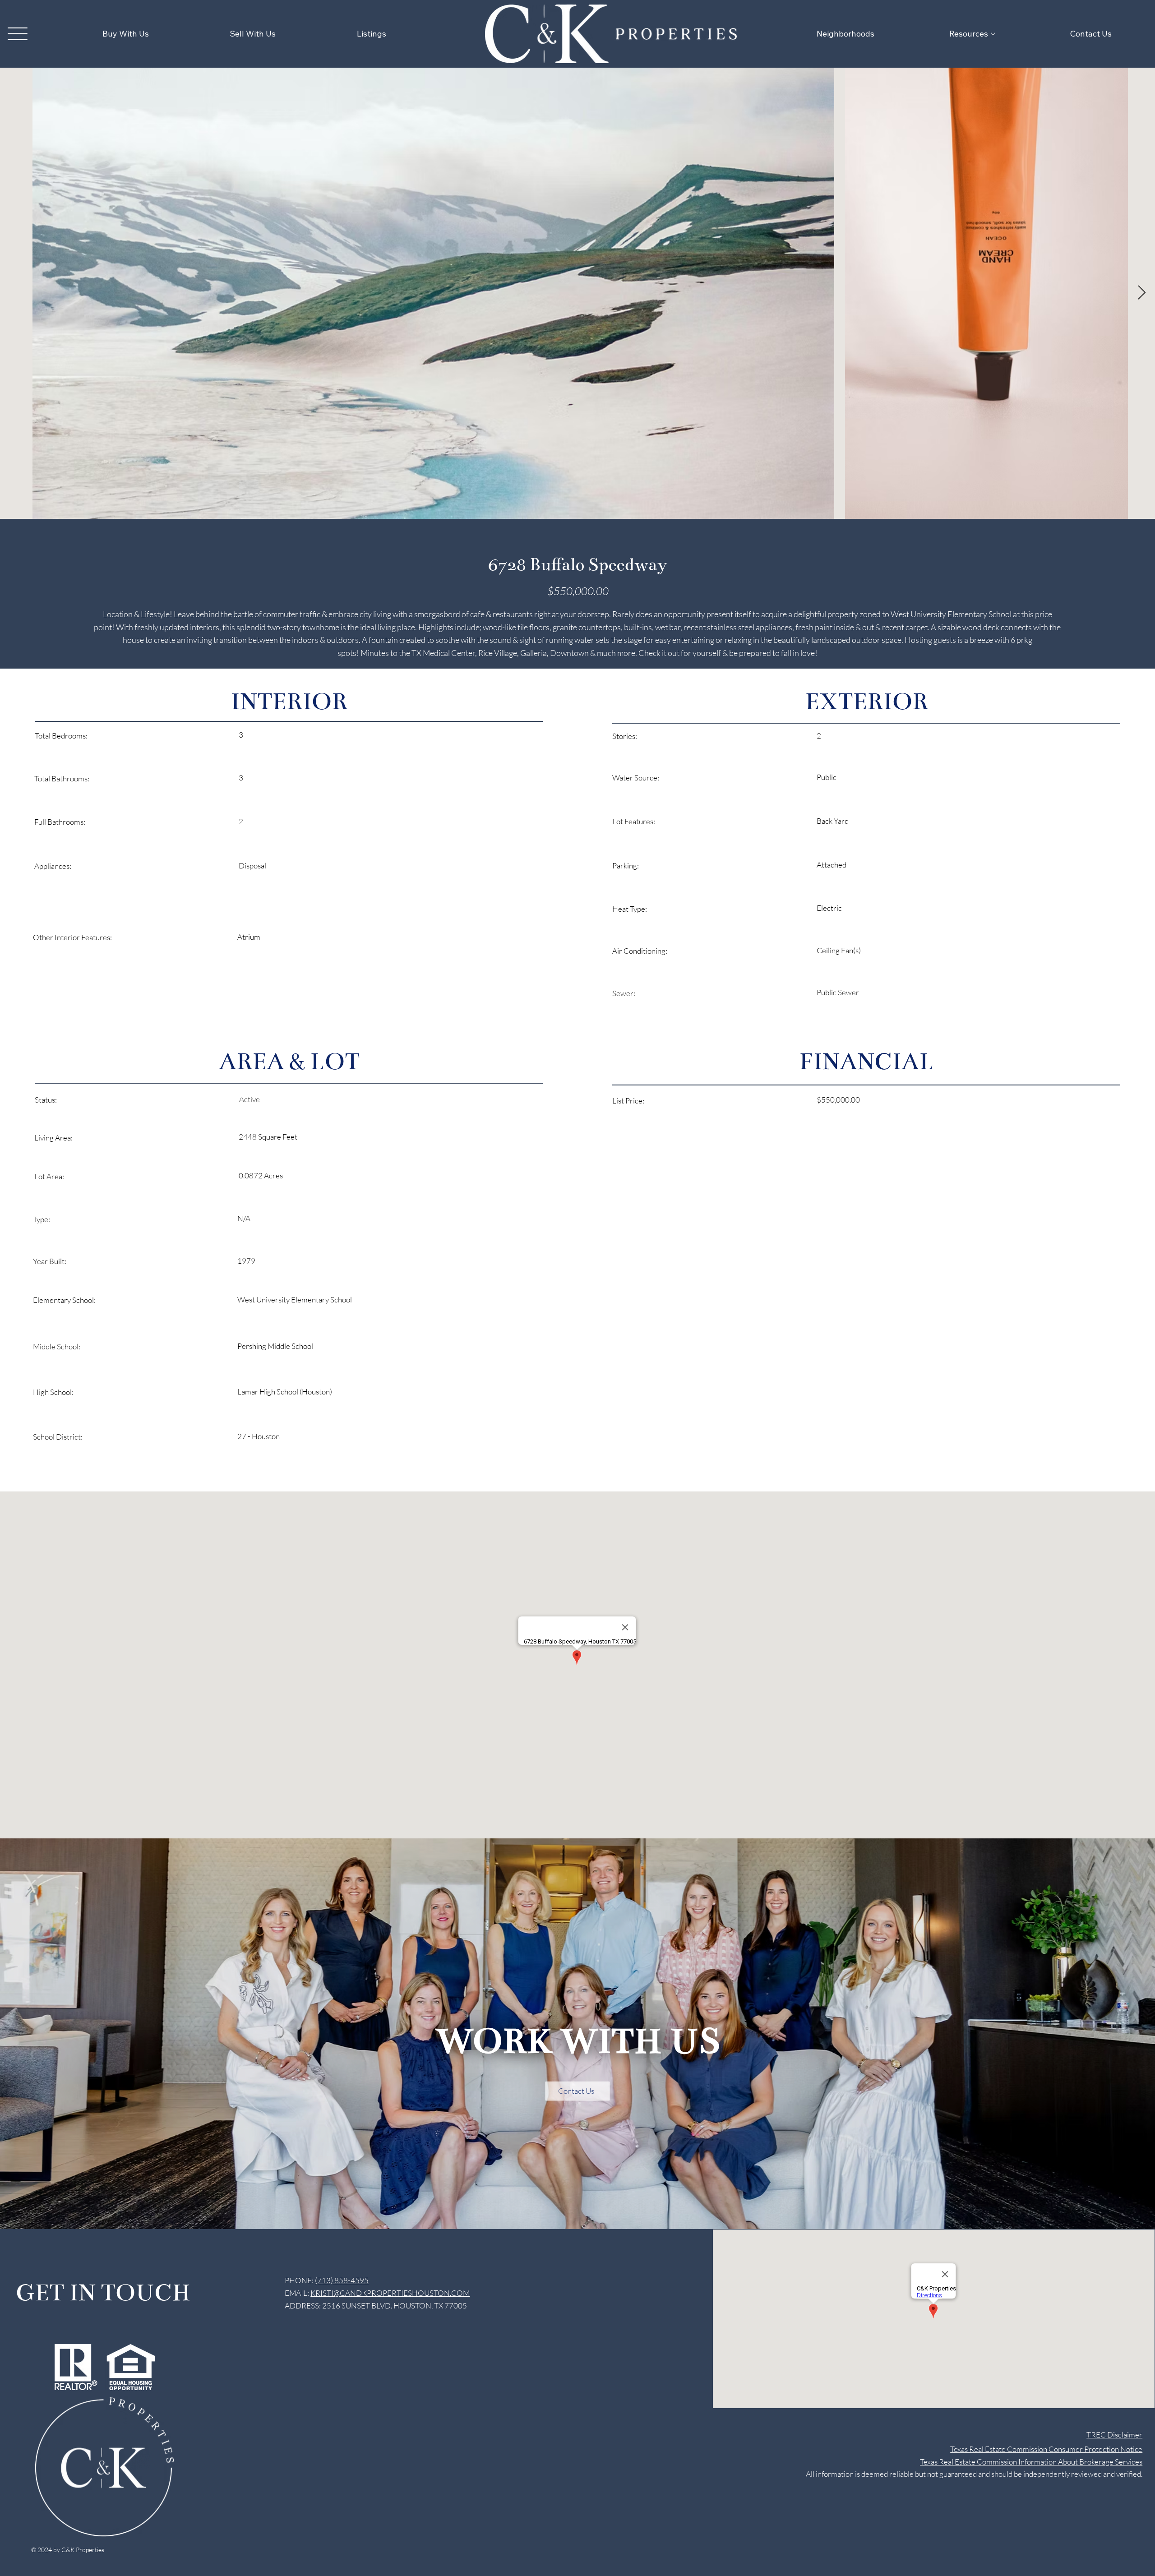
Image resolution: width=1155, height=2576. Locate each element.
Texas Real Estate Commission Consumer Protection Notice (1046, 2449)
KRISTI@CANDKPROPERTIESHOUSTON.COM (390, 2293)
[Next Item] (1141, 293)
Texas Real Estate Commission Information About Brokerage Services (1031, 2462)
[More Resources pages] (993, 34)
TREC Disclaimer (1114, 2435)
